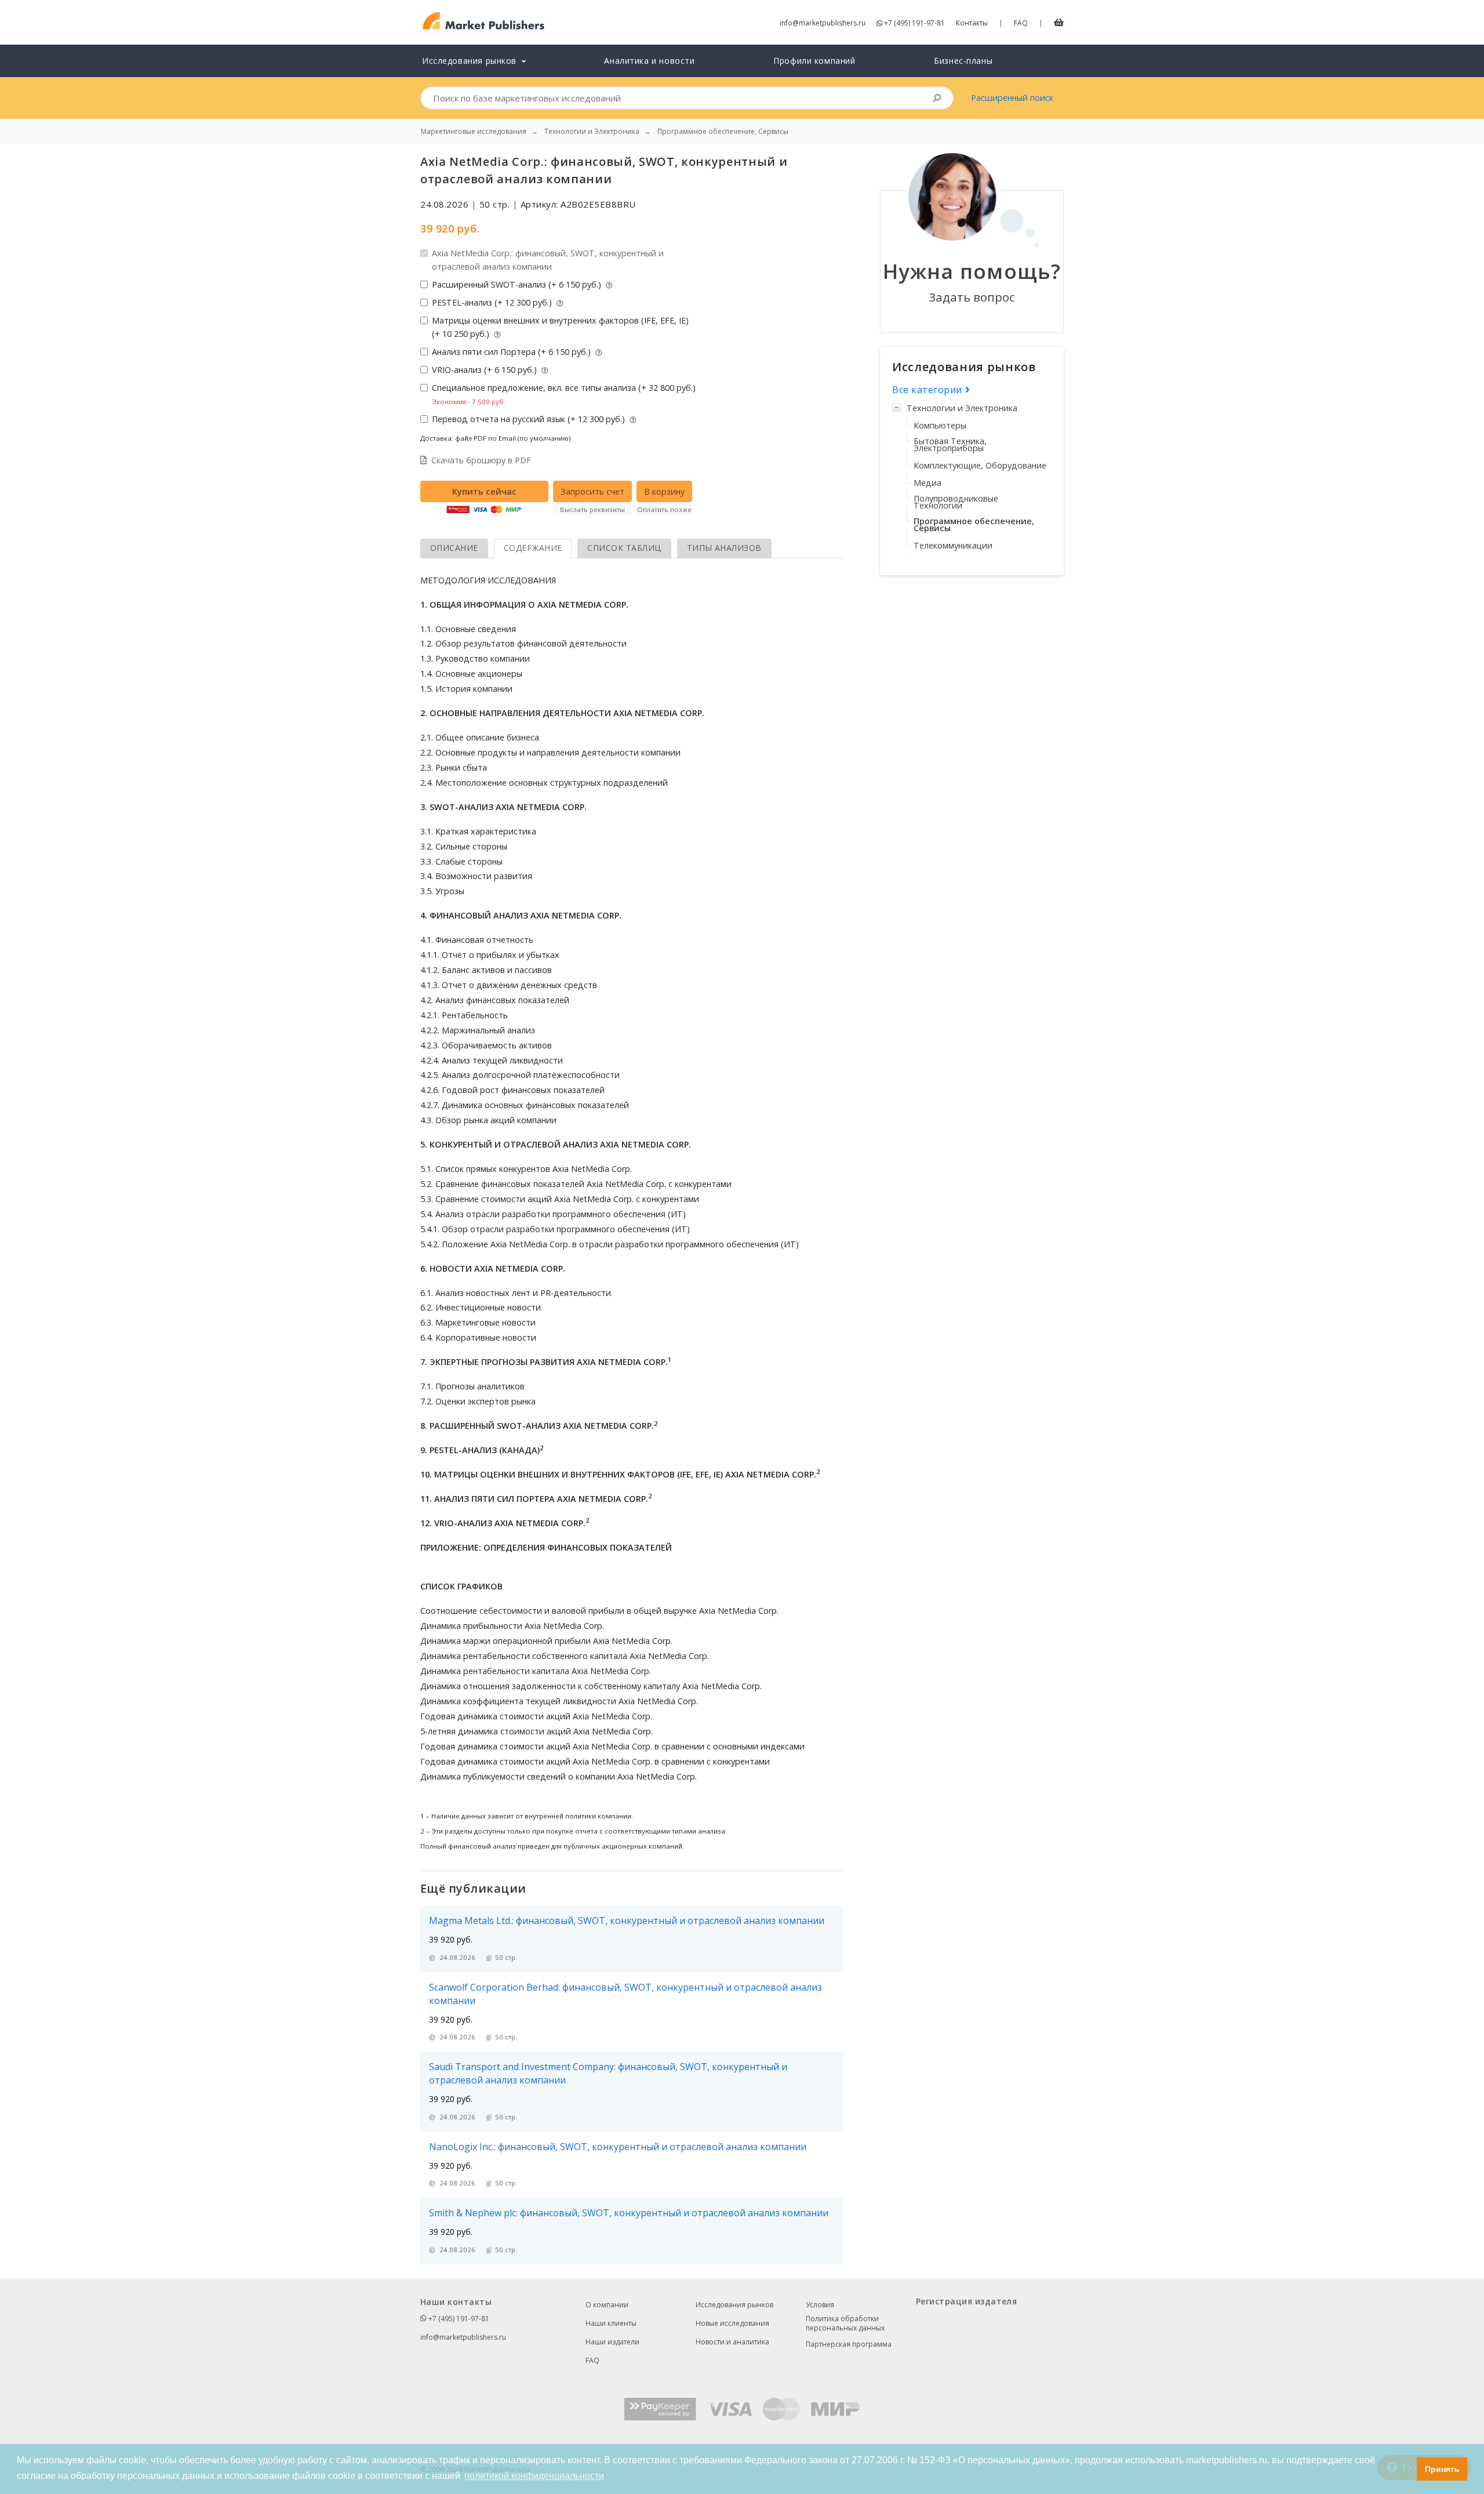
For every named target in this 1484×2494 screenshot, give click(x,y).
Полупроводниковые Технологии (956, 502)
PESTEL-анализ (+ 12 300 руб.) (493, 302)
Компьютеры (940, 425)
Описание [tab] (454, 548)
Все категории (929, 390)
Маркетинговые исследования (474, 132)
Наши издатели (612, 2342)
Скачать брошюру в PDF (481, 460)
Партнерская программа (849, 2344)
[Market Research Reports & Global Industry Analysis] (484, 21)
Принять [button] (1442, 2469)
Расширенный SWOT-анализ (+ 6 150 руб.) (518, 284)
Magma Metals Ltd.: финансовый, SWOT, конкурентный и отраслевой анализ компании (627, 1921)
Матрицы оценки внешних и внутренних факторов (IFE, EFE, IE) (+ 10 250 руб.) (560, 327)
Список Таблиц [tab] (624, 548)
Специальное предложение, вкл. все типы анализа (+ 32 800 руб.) (564, 394)
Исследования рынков (734, 2305)
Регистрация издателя (966, 2301)
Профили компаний (814, 61)
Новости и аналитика (732, 2342)
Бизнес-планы (963, 61)
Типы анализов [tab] (724, 548)
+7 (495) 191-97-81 (914, 23)
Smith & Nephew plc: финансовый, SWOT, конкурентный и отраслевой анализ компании (629, 2213)
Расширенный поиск (1012, 98)
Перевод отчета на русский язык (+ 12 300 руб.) (530, 419)
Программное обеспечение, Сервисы (974, 524)
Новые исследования (732, 2323)
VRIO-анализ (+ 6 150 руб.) (485, 370)
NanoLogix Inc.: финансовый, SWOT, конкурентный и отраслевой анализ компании (618, 2147)
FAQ (1021, 23)
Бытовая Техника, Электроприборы (950, 444)
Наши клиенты (611, 2323)
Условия (820, 2305)
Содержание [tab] (533, 548)
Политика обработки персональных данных (845, 2324)
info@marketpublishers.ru (823, 23)
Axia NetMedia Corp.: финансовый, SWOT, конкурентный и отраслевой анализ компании (548, 260)
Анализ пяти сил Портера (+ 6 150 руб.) (512, 352)
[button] (1405, 2469)
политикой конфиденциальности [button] (534, 2476)
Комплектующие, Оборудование (980, 465)
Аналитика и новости (649, 61)
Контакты (972, 23)
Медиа (927, 483)
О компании (607, 2305)
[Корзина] (1059, 22)
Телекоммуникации (953, 545)
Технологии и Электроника (962, 408)
